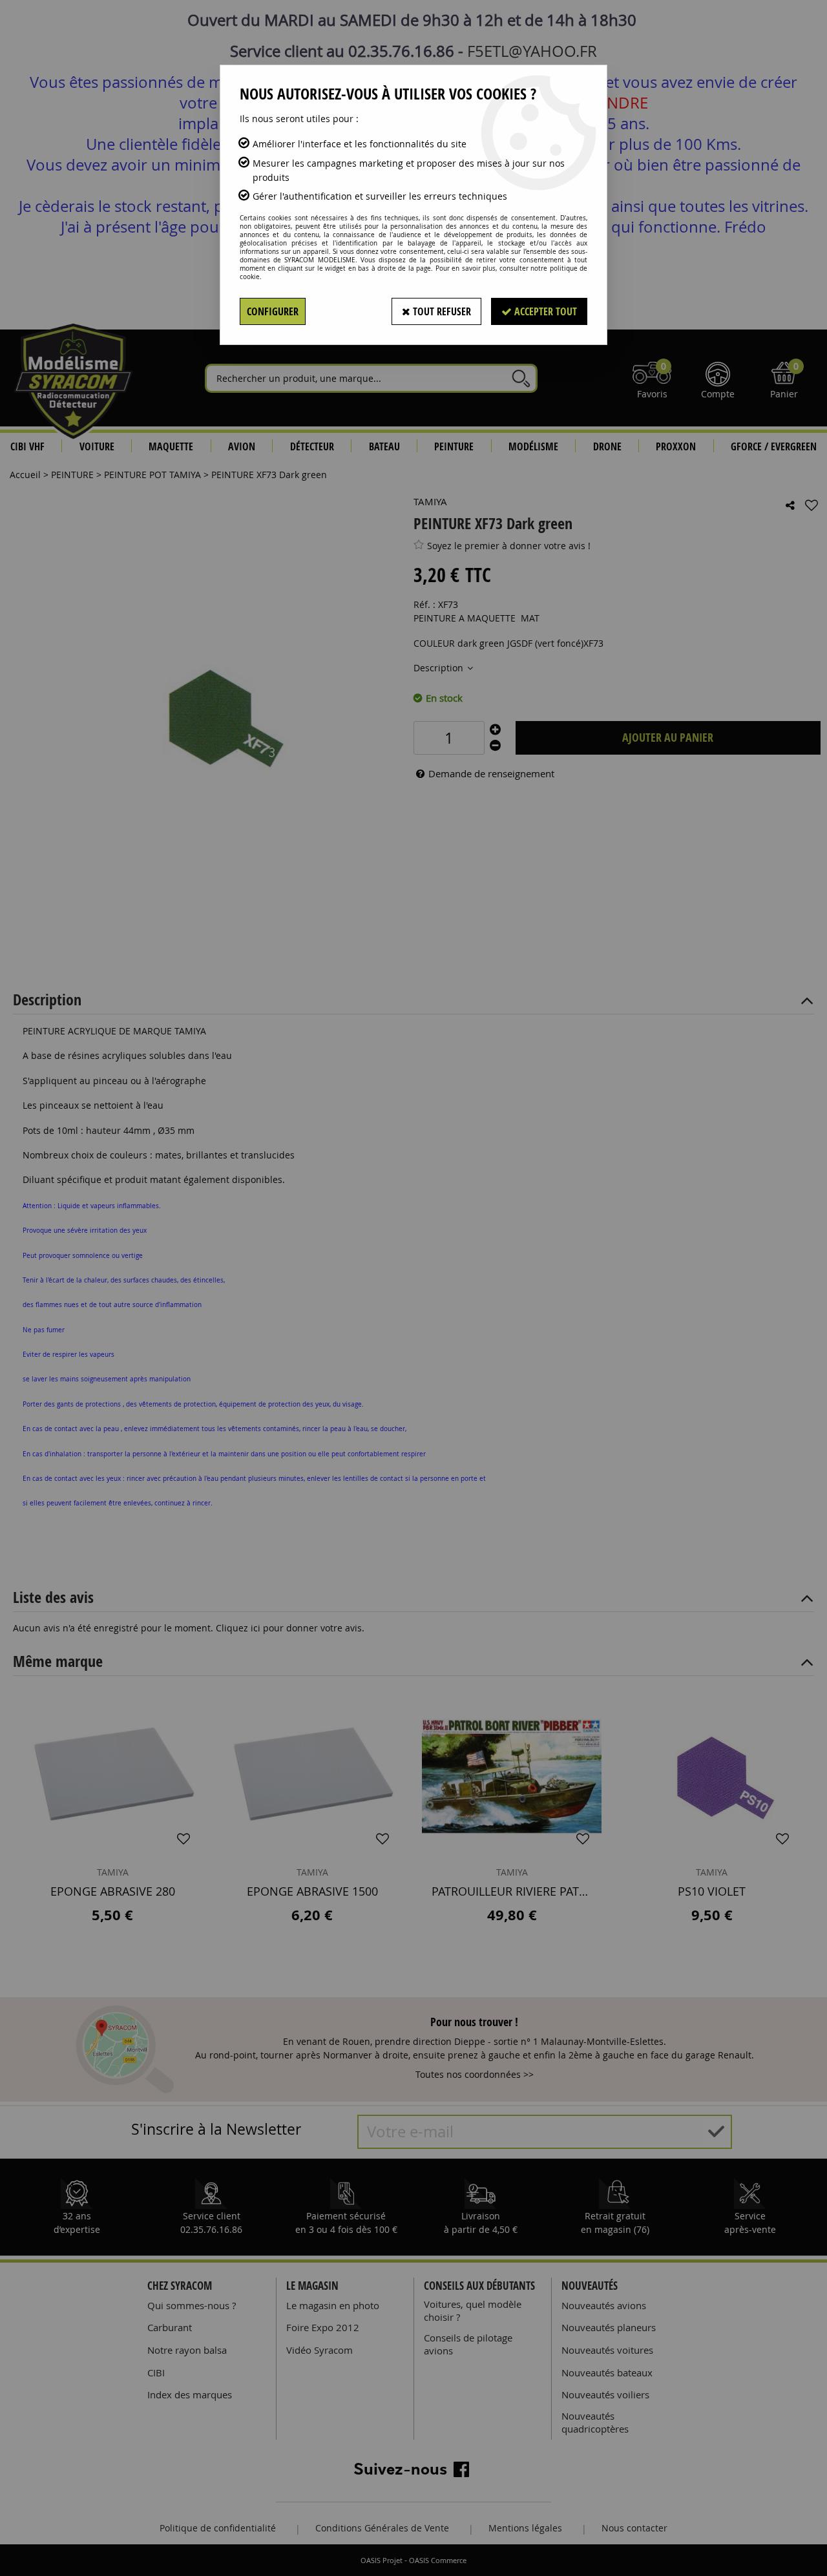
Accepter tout (544, 311)
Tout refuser (441, 311)
